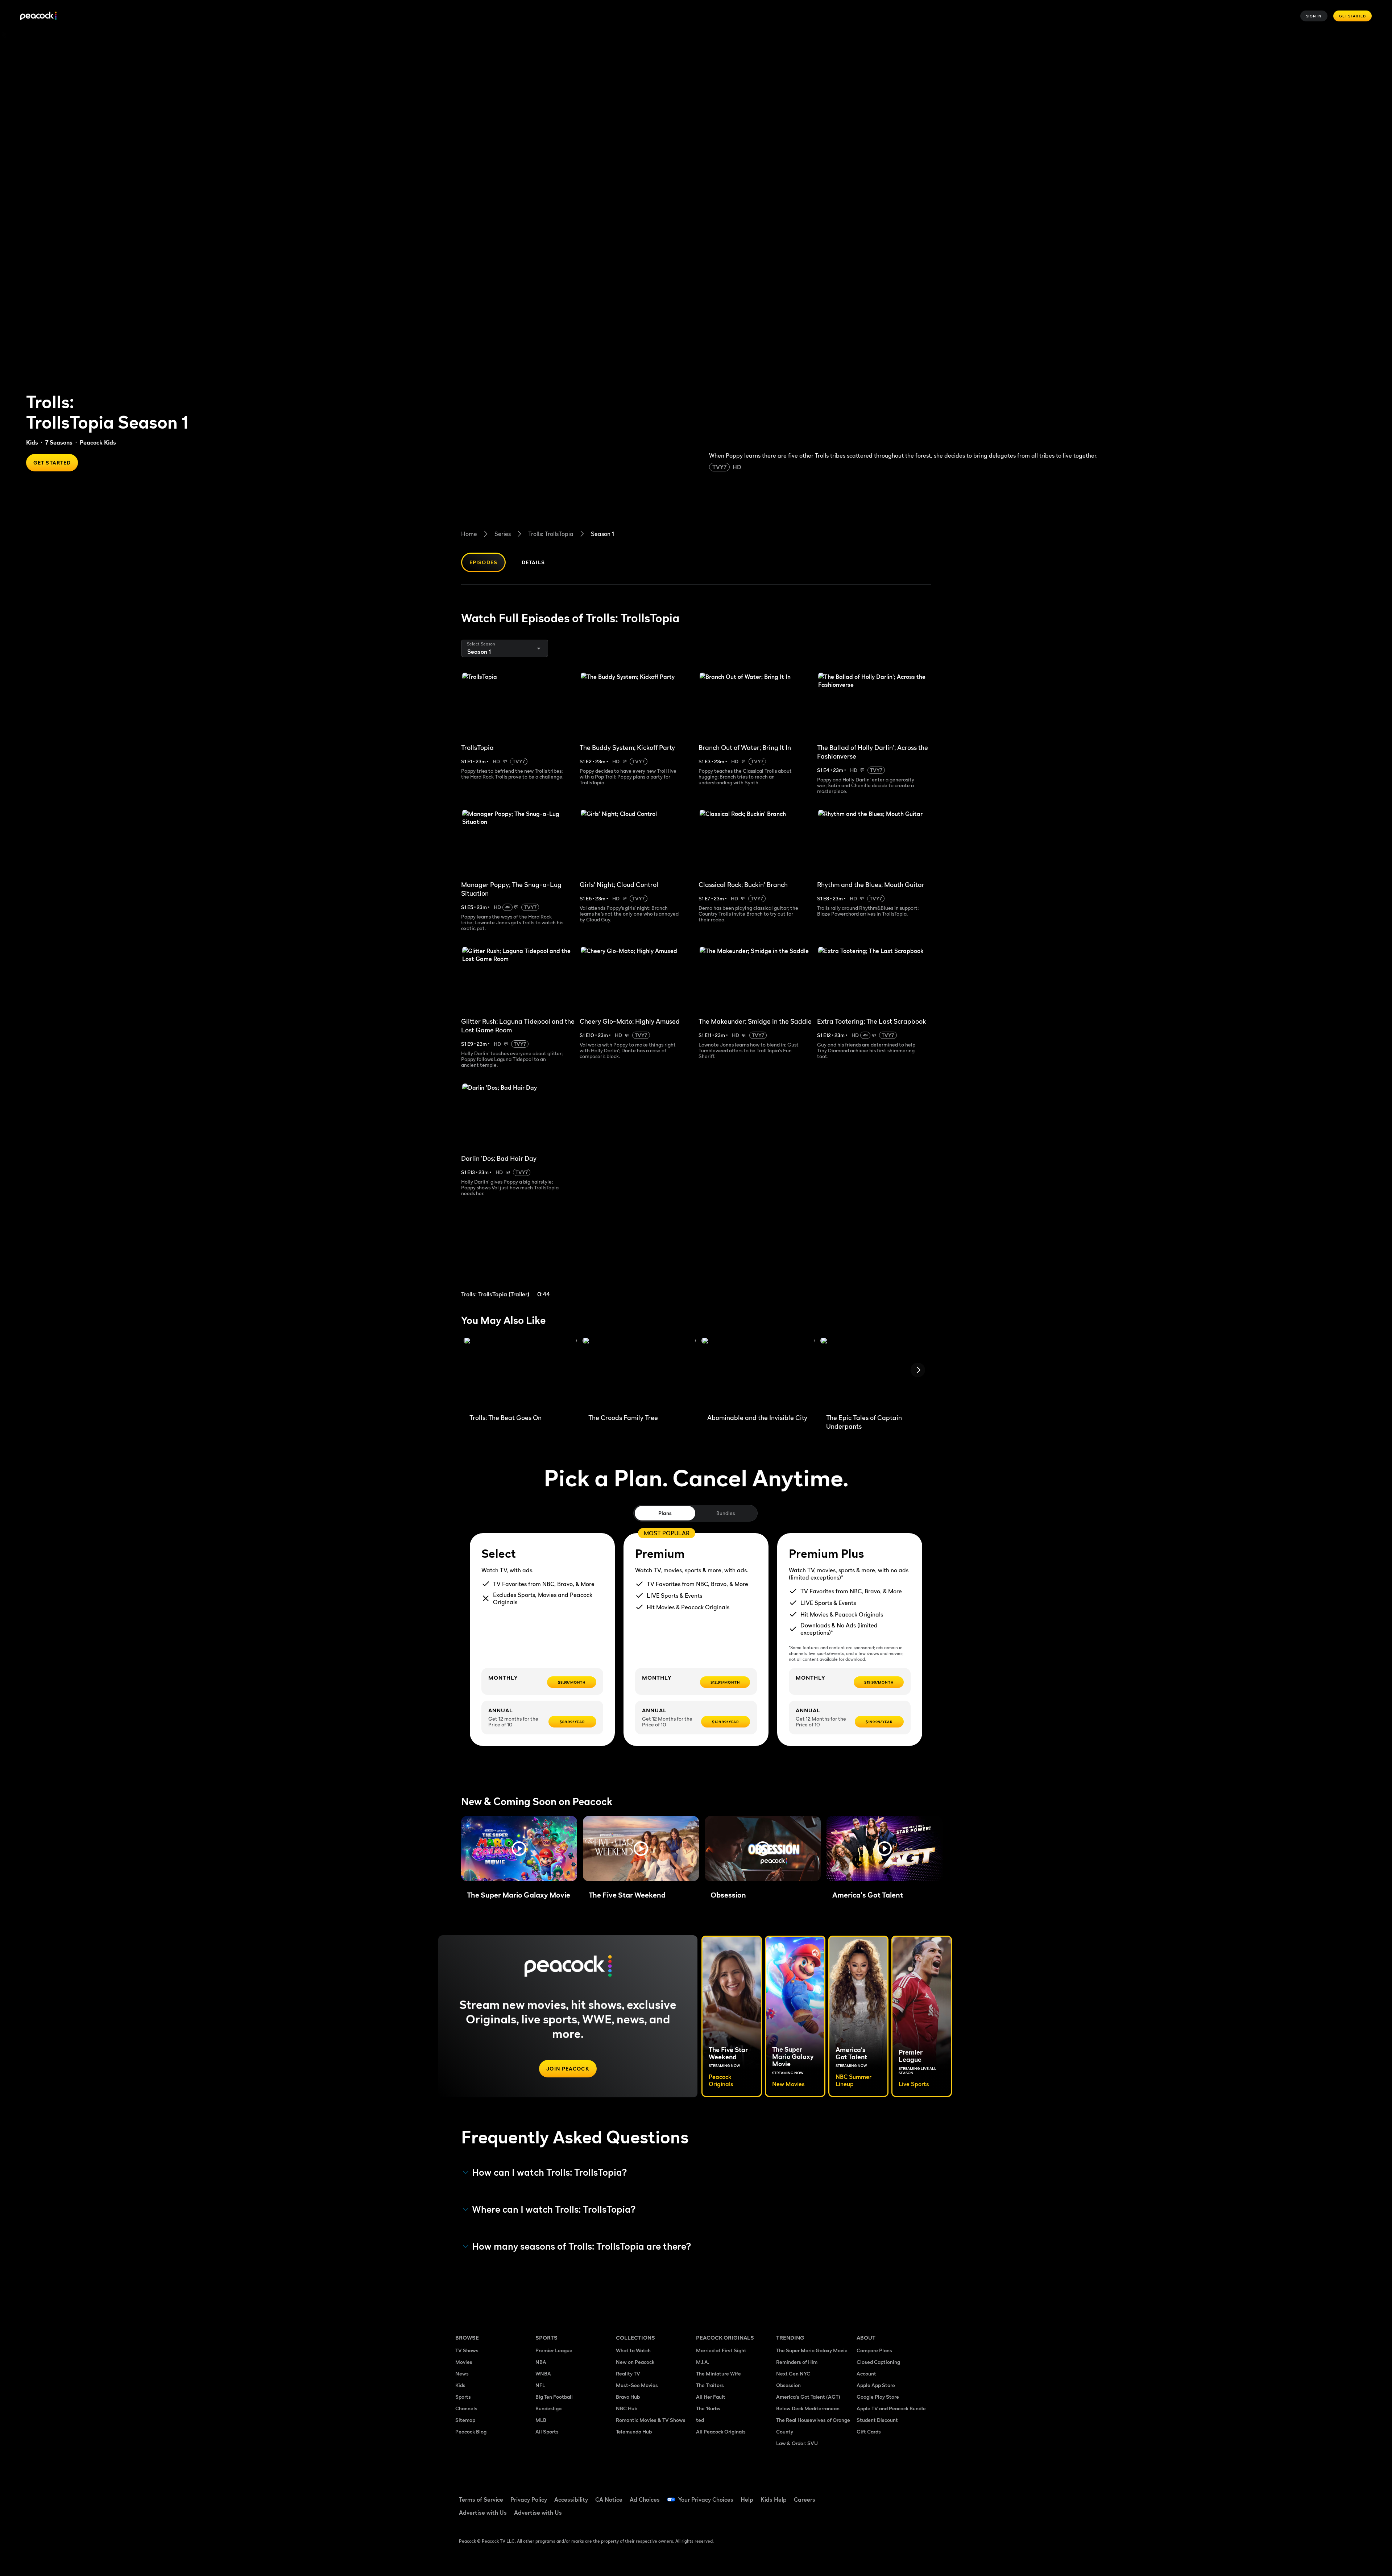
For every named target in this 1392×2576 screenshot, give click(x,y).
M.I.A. (703, 2362)
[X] (866, 2515)
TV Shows (467, 2350)
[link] (518, 1256)
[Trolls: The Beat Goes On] (520, 1372)
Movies (464, 2362)
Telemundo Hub (634, 2431)
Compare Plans (874, 2350)
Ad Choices (645, 2499)
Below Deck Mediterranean (808, 2408)
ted (700, 2420)
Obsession (788, 2385)
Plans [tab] (665, 1513)
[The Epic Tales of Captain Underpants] (877, 1372)
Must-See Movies (637, 2385)
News (462, 2373)
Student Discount (877, 2420)
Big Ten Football (554, 2397)
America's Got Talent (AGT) (808, 2397)
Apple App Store (876, 2385)
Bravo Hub (628, 2397)
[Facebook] (866, 2495)
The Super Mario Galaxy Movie (812, 2350)
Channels (466, 2408)
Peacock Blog (471, 2431)
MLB (541, 2420)
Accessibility (571, 2499)
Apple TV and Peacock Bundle (891, 2408)
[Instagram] (923, 2495)
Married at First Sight (721, 2350)
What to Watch (633, 2350)
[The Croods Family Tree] (639, 1372)
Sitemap (465, 2420)
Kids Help (774, 2499)
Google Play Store (878, 2397)
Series (503, 534)
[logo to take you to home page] (38, 16)
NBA (541, 2362)
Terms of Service (481, 2499)
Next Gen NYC (793, 2373)
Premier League (554, 2350)
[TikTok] (885, 2495)
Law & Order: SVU (797, 2443)
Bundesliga (548, 2408)
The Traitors (710, 2385)
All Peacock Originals (721, 2431)
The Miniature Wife (718, 2373)
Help (747, 2499)
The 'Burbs (708, 2408)
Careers (805, 2499)
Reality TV (628, 2373)
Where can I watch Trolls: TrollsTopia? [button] (554, 2209)
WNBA (543, 2373)
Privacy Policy (529, 2499)
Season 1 (602, 534)
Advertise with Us (483, 2513)
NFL (540, 2385)
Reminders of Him (797, 2362)
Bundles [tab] (726, 1513)
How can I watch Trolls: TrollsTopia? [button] (550, 2172)
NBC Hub (627, 2408)
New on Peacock (635, 2362)
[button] (519, 1849)
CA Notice (609, 2499)
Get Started (1352, 16)
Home (469, 534)
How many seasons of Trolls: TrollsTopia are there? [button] (582, 2246)
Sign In (1314, 16)
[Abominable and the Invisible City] (758, 1372)
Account (866, 2373)
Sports (463, 2397)
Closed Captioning (878, 2362)
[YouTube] (904, 2495)
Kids (32, 442)
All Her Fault (711, 2397)
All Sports (547, 2431)
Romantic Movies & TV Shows (651, 2420)
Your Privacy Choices (706, 2499)
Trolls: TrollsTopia (551, 534)
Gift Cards (869, 2431)
